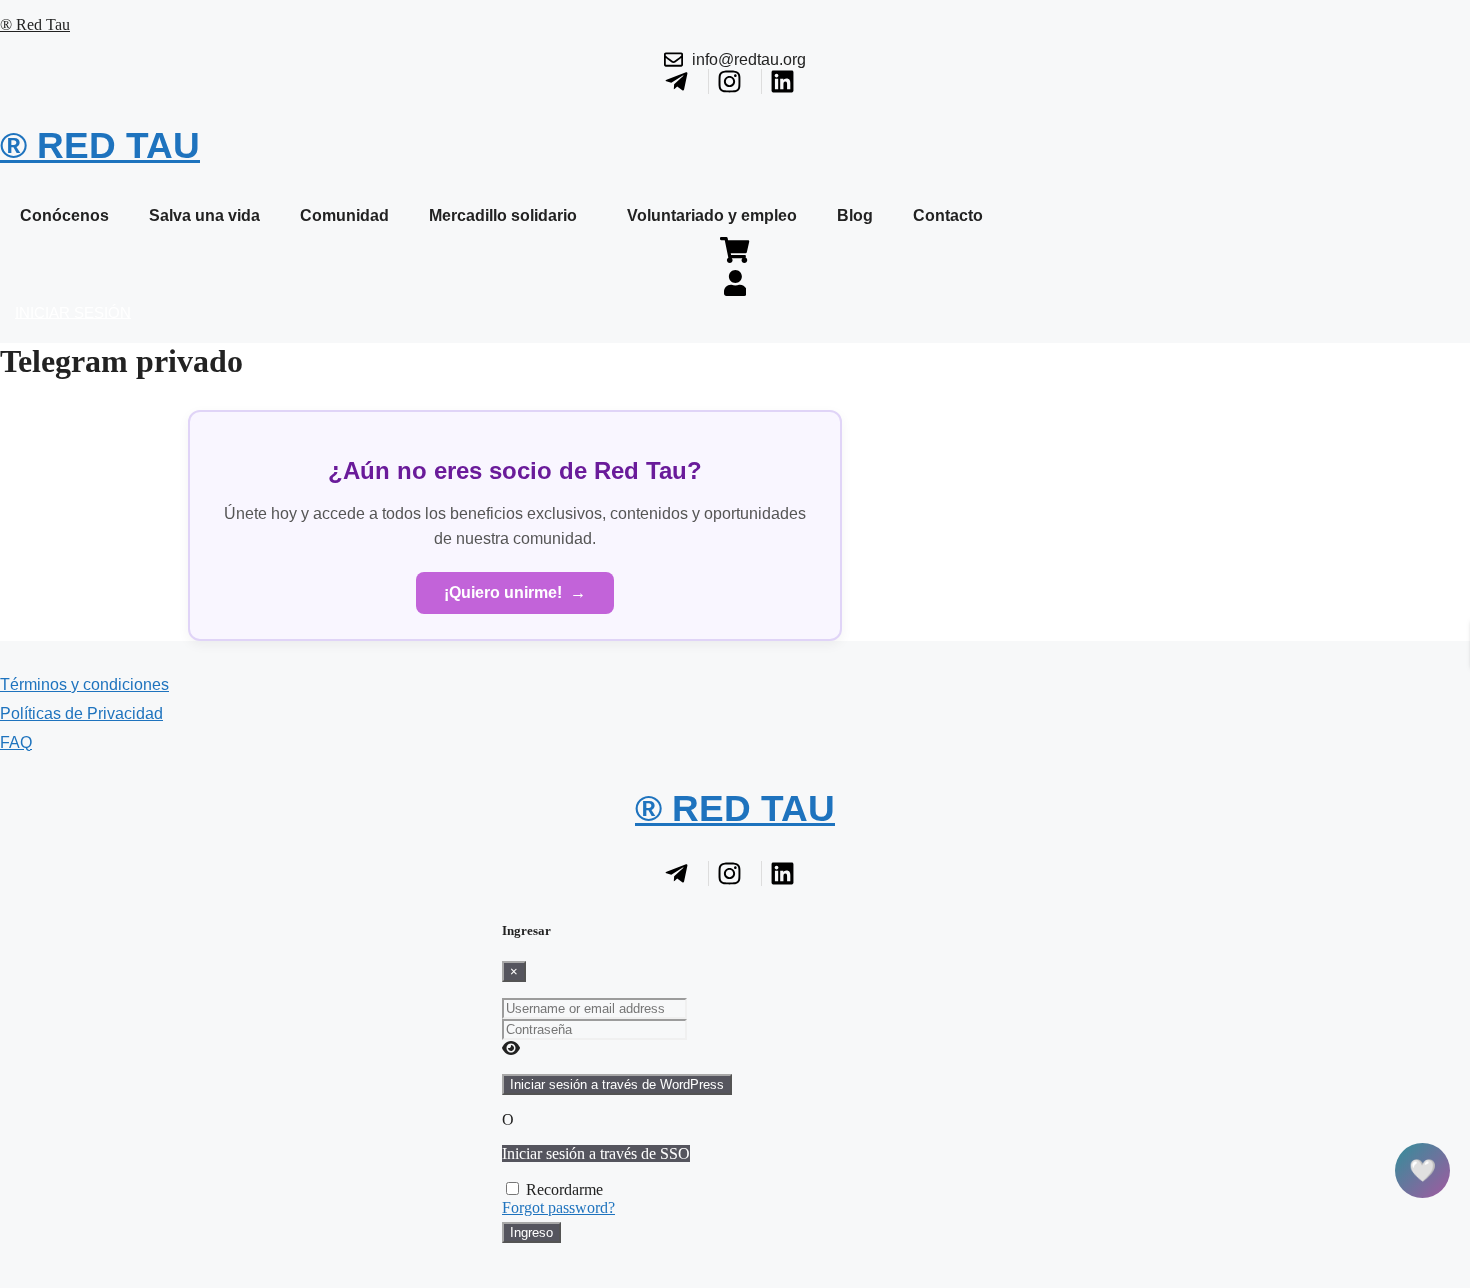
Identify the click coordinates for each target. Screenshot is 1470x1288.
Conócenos (64, 215)
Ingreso (531, 1232)
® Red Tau (35, 24)
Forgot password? (558, 1207)
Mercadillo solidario (503, 215)
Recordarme (564, 1189)
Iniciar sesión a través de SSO (596, 1153)
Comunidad (344, 215)
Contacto (948, 215)
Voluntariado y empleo (712, 215)
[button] (508, 216)
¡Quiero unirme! (515, 592)
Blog (855, 215)
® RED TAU (100, 145)
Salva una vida (204, 215)
